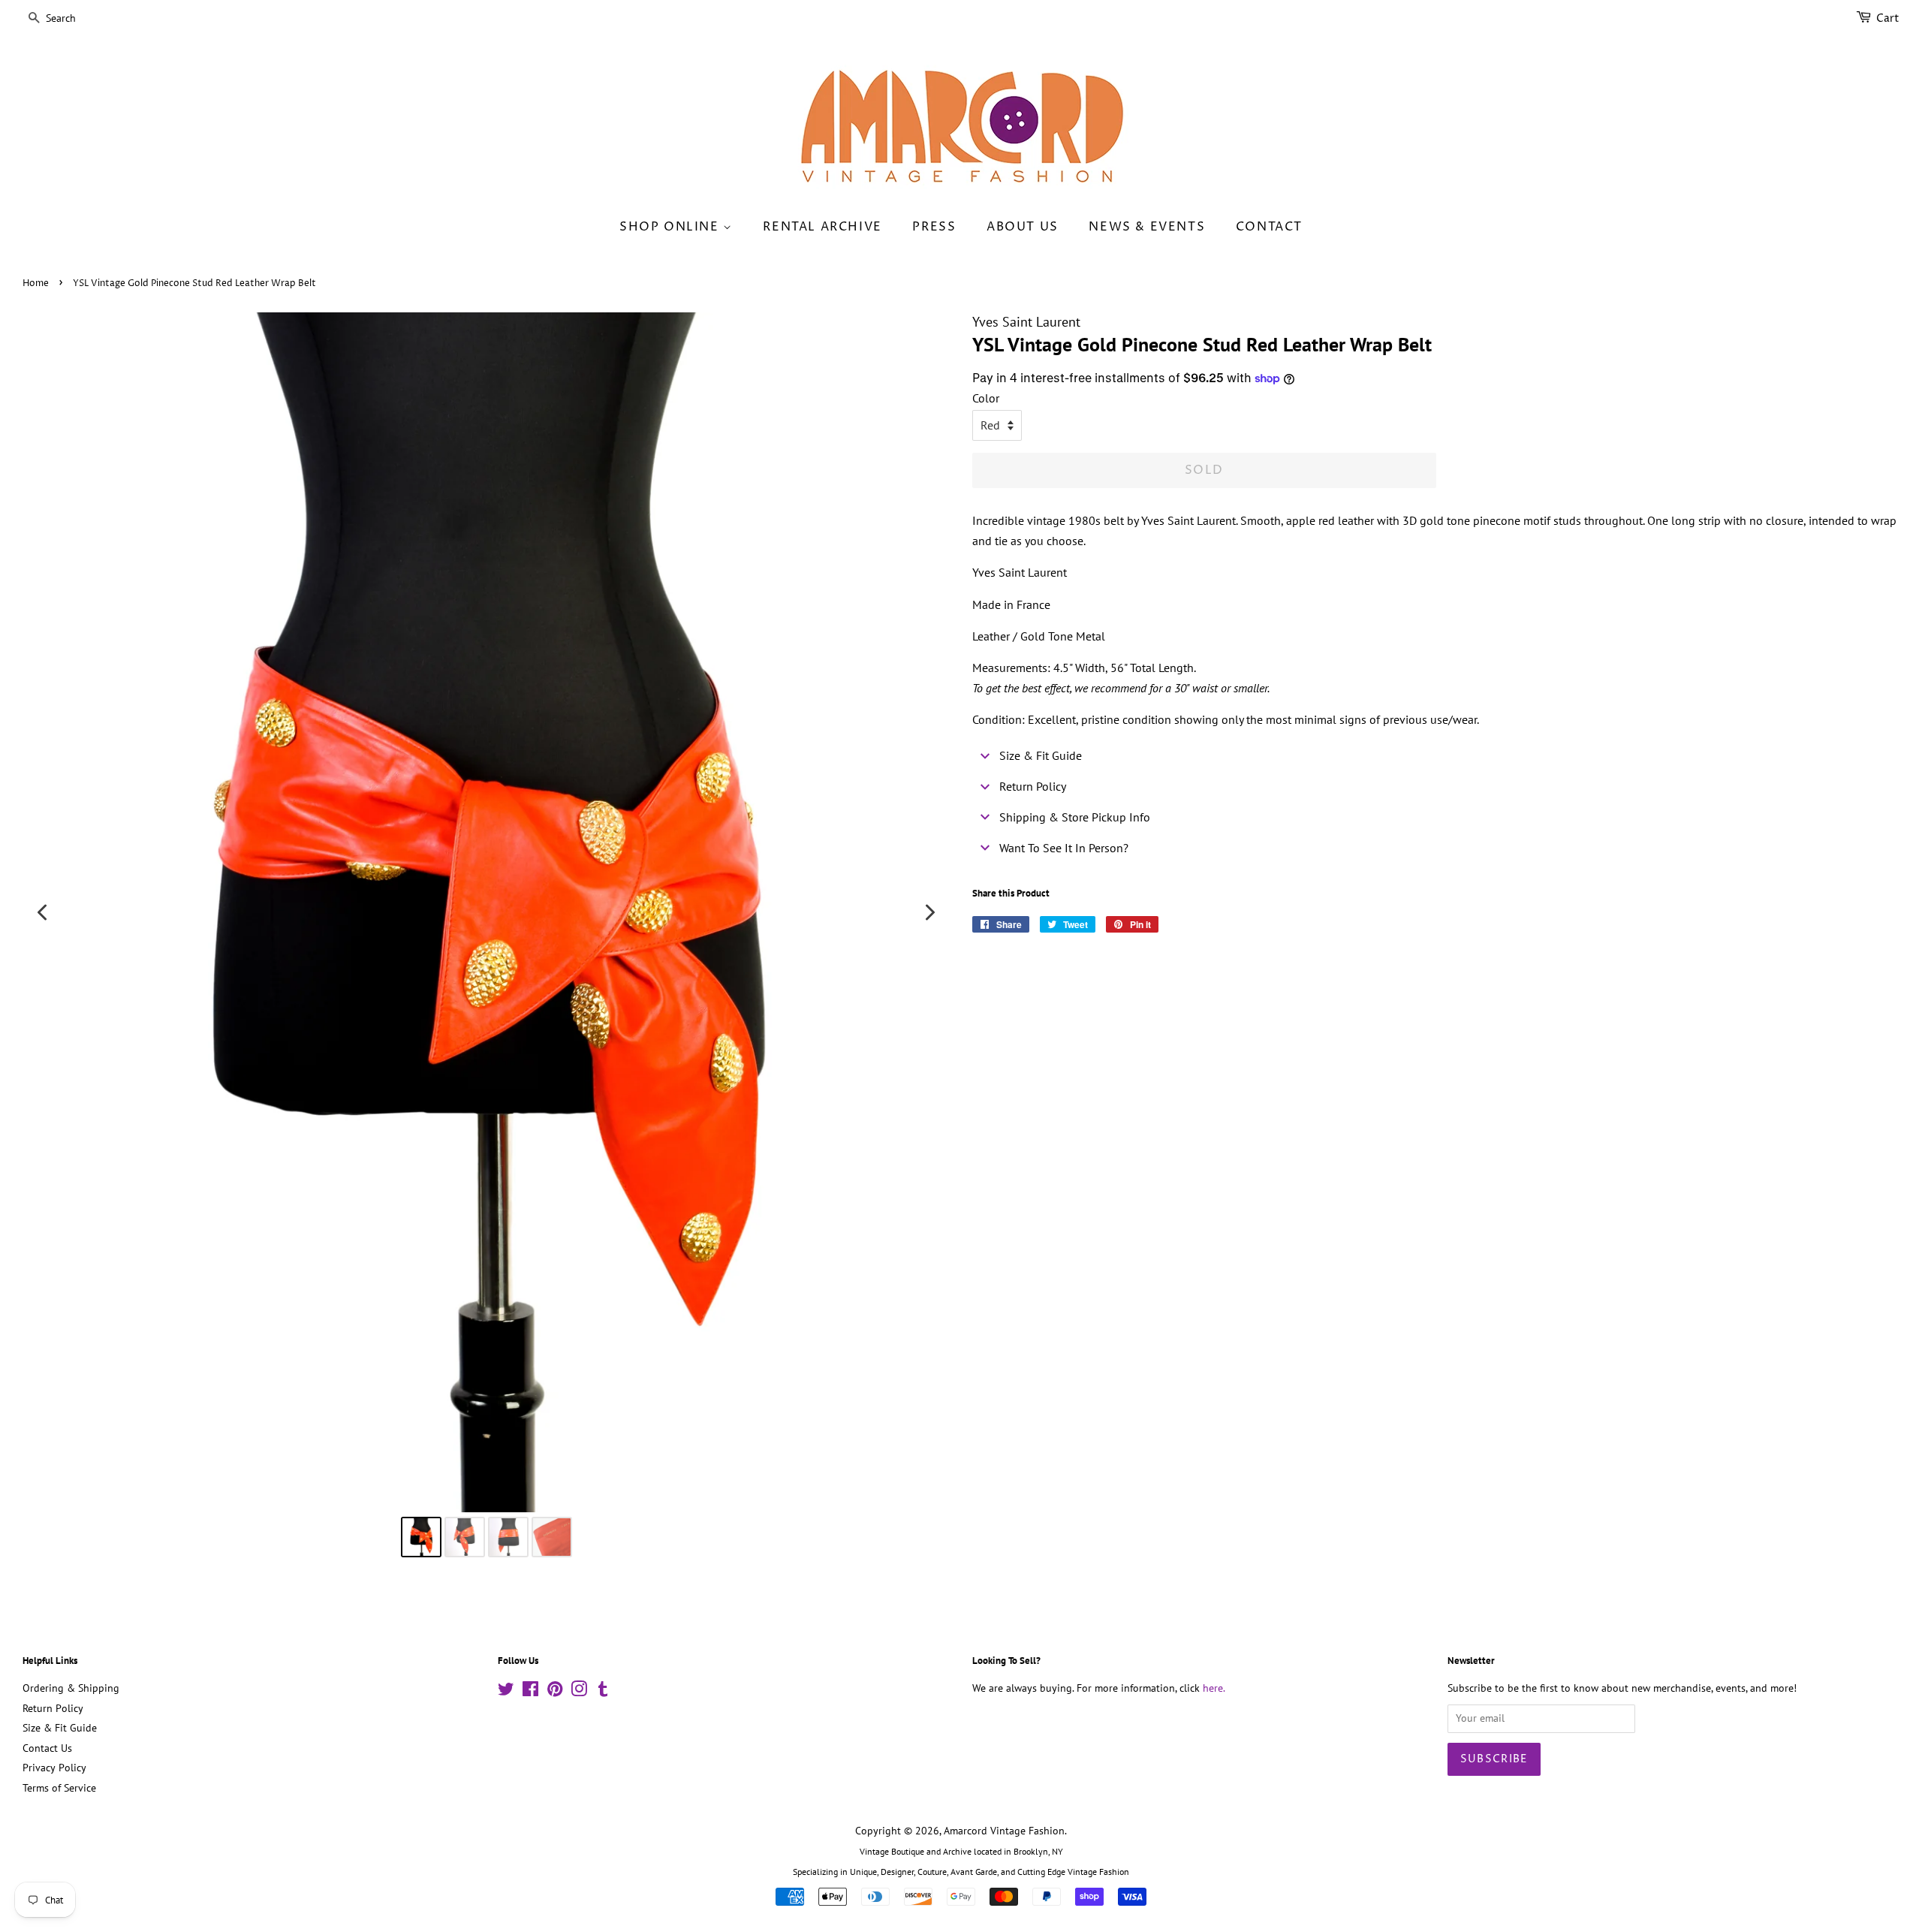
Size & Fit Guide (60, 1728)
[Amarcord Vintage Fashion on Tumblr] (603, 1692)
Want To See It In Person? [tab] (1064, 848)
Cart (1888, 18)
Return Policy (53, 1708)
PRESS (934, 227)
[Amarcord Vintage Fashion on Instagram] (579, 1692)
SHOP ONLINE (671, 227)
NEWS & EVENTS (1147, 227)
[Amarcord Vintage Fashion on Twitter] (506, 1692)
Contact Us (47, 1748)
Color (986, 398)
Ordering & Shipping (71, 1688)
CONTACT (1269, 227)
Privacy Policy (54, 1768)
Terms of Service (59, 1788)
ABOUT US (1023, 227)
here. (1214, 1688)
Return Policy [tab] (1033, 786)
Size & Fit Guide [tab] (1041, 755)
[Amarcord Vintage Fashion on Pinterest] (555, 1692)
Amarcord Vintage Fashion (1004, 1831)
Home (36, 283)
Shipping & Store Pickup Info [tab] (1075, 817)
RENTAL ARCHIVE (822, 227)
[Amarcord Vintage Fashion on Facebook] (530, 1692)
